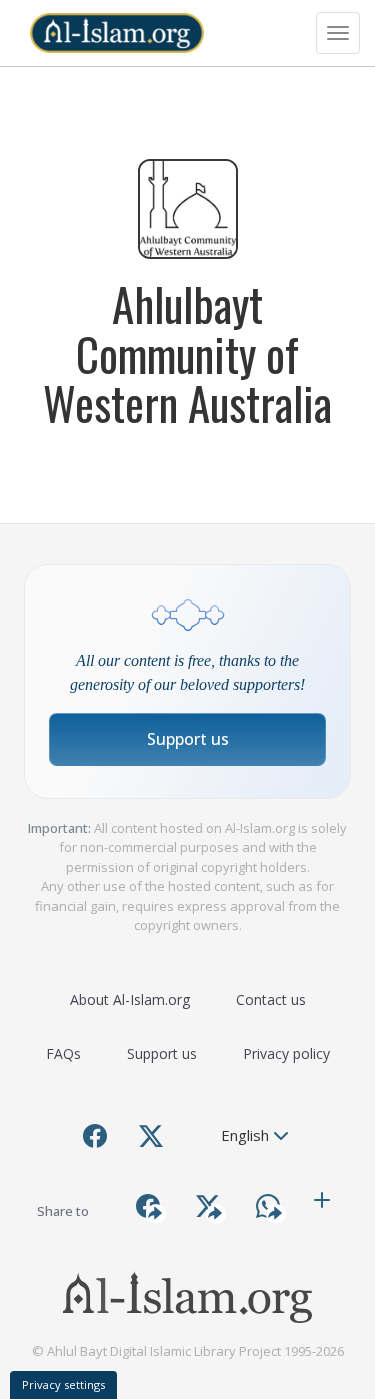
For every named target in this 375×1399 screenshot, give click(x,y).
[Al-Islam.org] (117, 33)
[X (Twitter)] (151, 1136)
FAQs (63, 1053)
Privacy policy (286, 1053)
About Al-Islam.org (130, 999)
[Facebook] (95, 1136)
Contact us (271, 999)
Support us (188, 739)
